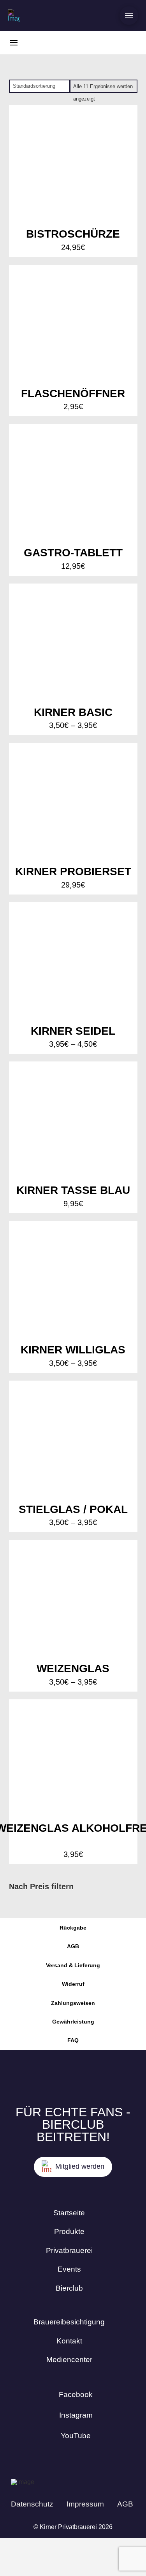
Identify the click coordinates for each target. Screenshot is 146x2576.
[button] (129, 16)
